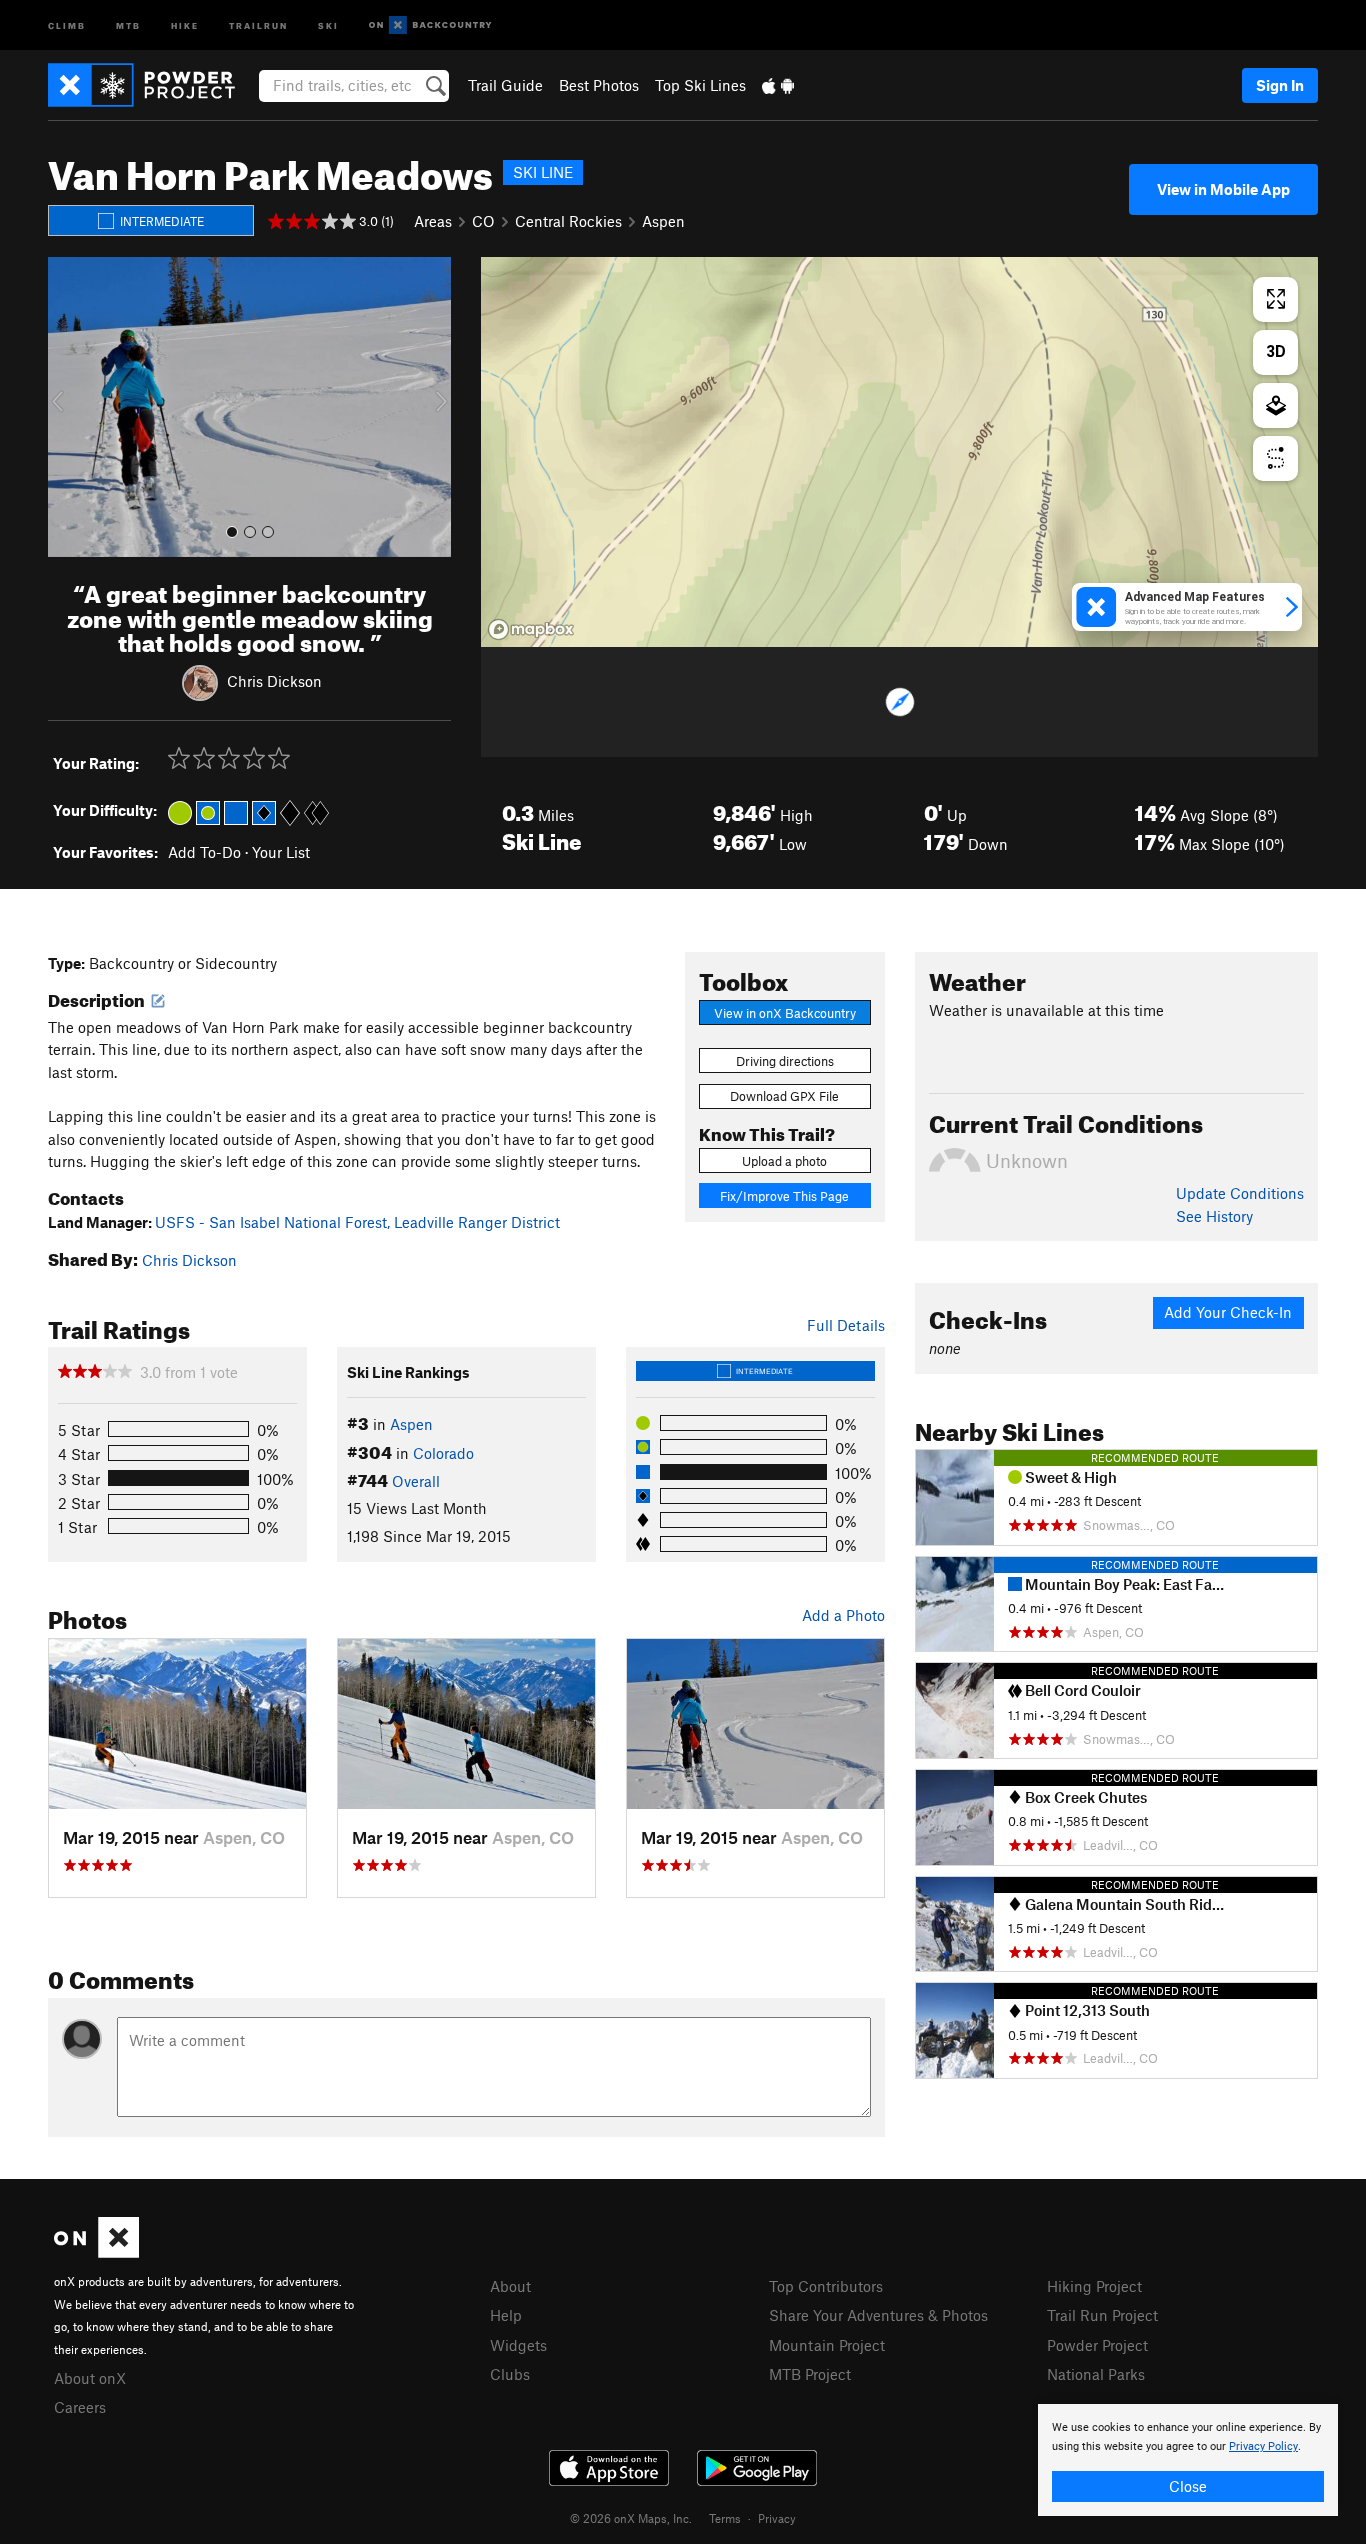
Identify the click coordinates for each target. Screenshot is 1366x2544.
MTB (128, 24)
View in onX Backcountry (785, 1013)
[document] (1188, 2460)
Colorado (443, 1453)
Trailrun (258, 24)
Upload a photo (784, 1161)
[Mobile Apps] (778, 85)
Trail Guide (505, 85)
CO (483, 221)
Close (1188, 2486)
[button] (68, 407)
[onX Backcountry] (430, 25)
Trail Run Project (1102, 2315)
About (510, 2286)
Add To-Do (204, 852)
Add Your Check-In (1228, 1312)
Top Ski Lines (700, 85)
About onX (90, 2378)
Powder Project (1097, 2345)
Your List (281, 852)
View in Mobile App (1223, 189)
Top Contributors (826, 2286)
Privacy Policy (1263, 2446)
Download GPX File (784, 1096)
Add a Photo (843, 1615)
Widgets (518, 2345)
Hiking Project (1094, 2286)
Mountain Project (827, 2345)
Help (506, 2315)
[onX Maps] (96, 2252)
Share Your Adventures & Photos (878, 2315)
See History (1214, 1216)
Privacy (777, 2518)
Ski (328, 24)
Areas (433, 221)
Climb (67, 24)
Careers (80, 2407)
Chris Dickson (274, 681)
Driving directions (785, 1061)
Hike (185, 24)
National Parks (1096, 2374)
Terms (725, 2518)
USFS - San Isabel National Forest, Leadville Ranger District (357, 1222)
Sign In (1280, 85)
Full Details (846, 1325)
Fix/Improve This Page (784, 1196)
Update (1240, 1193)
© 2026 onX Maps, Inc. (631, 2518)
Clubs (510, 2374)
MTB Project (810, 2374)
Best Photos (599, 85)
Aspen (663, 221)
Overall (416, 1481)
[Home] (151, 85)
